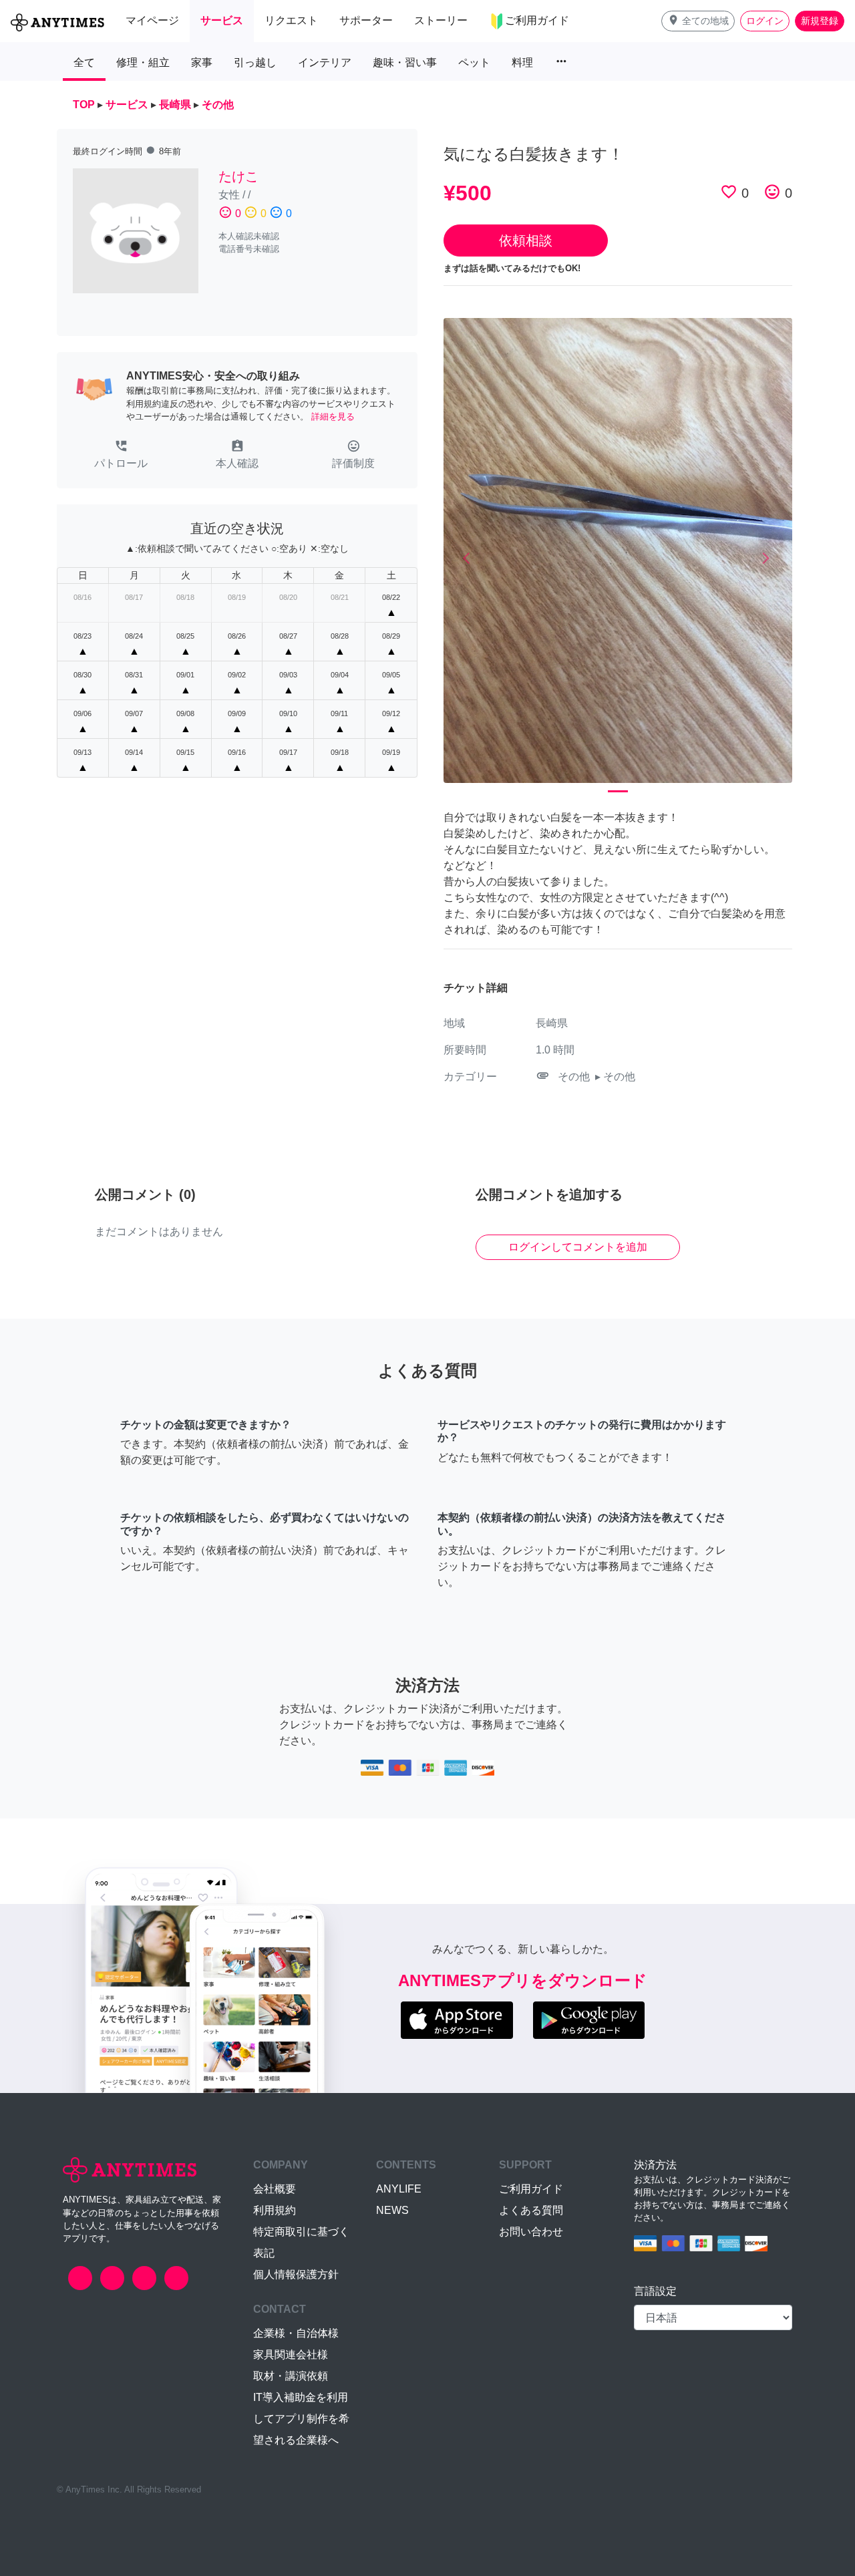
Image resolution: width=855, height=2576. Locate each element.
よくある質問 (531, 2210)
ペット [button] (474, 62)
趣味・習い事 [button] (405, 62)
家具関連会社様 (291, 2355)
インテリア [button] (325, 62)
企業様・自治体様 (296, 2333)
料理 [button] (522, 62)
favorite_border (729, 192)
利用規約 (275, 2210)
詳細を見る (333, 417)
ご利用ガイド (531, 2189)
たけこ (238, 176)
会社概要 (275, 2189)
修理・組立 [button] (143, 62)
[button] (698, 21)
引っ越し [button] (255, 62)
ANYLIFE (399, 2189)
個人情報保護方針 (296, 2274)
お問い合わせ (531, 2232)
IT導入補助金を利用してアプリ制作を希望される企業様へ (301, 2419)
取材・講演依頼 (291, 2376)
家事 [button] (202, 62)
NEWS (392, 2210)
